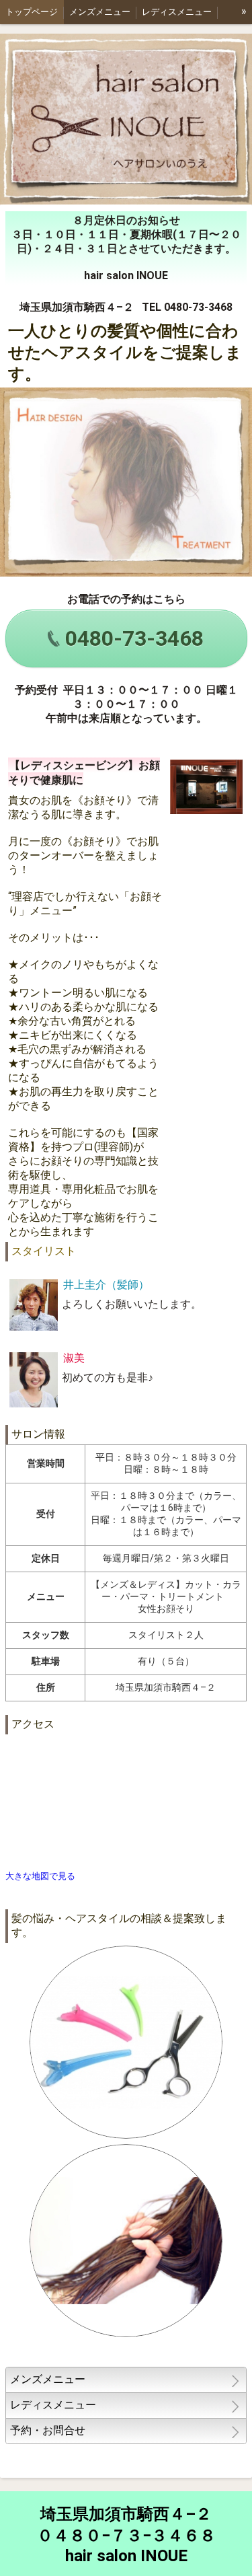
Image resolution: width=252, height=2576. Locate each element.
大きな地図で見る (40, 1876)
